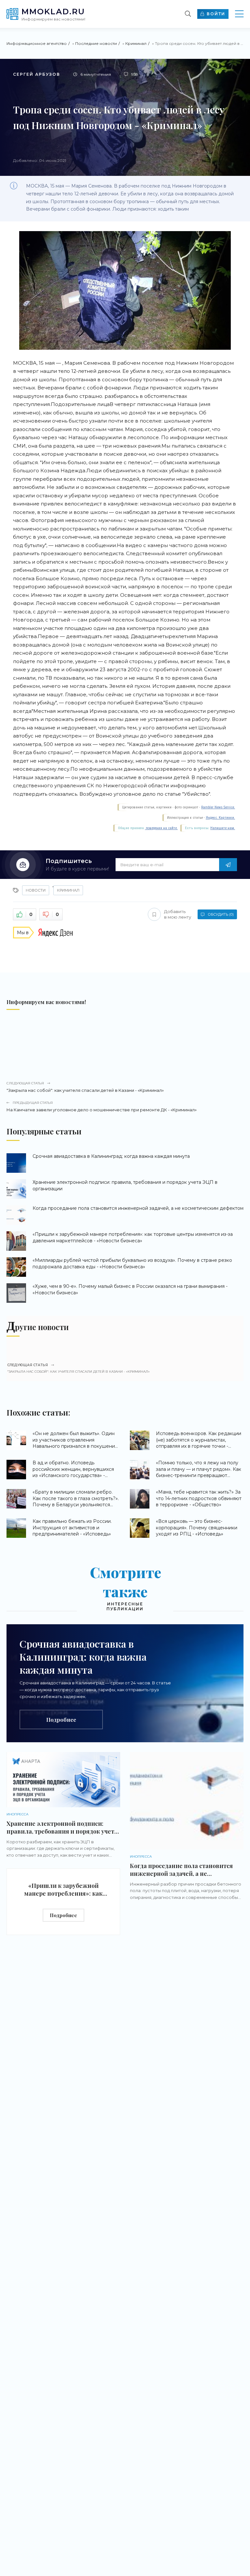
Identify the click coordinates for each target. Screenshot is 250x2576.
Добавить (178, 914)
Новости (36, 890)
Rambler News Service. (218, 807)
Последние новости (96, 43)
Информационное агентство (37, 43)
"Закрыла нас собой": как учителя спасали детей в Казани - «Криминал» (85, 1087)
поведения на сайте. (161, 828)
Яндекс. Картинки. (220, 818)
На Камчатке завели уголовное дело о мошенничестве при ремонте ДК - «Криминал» (102, 1106)
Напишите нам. (223, 828)
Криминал (136, 43)
